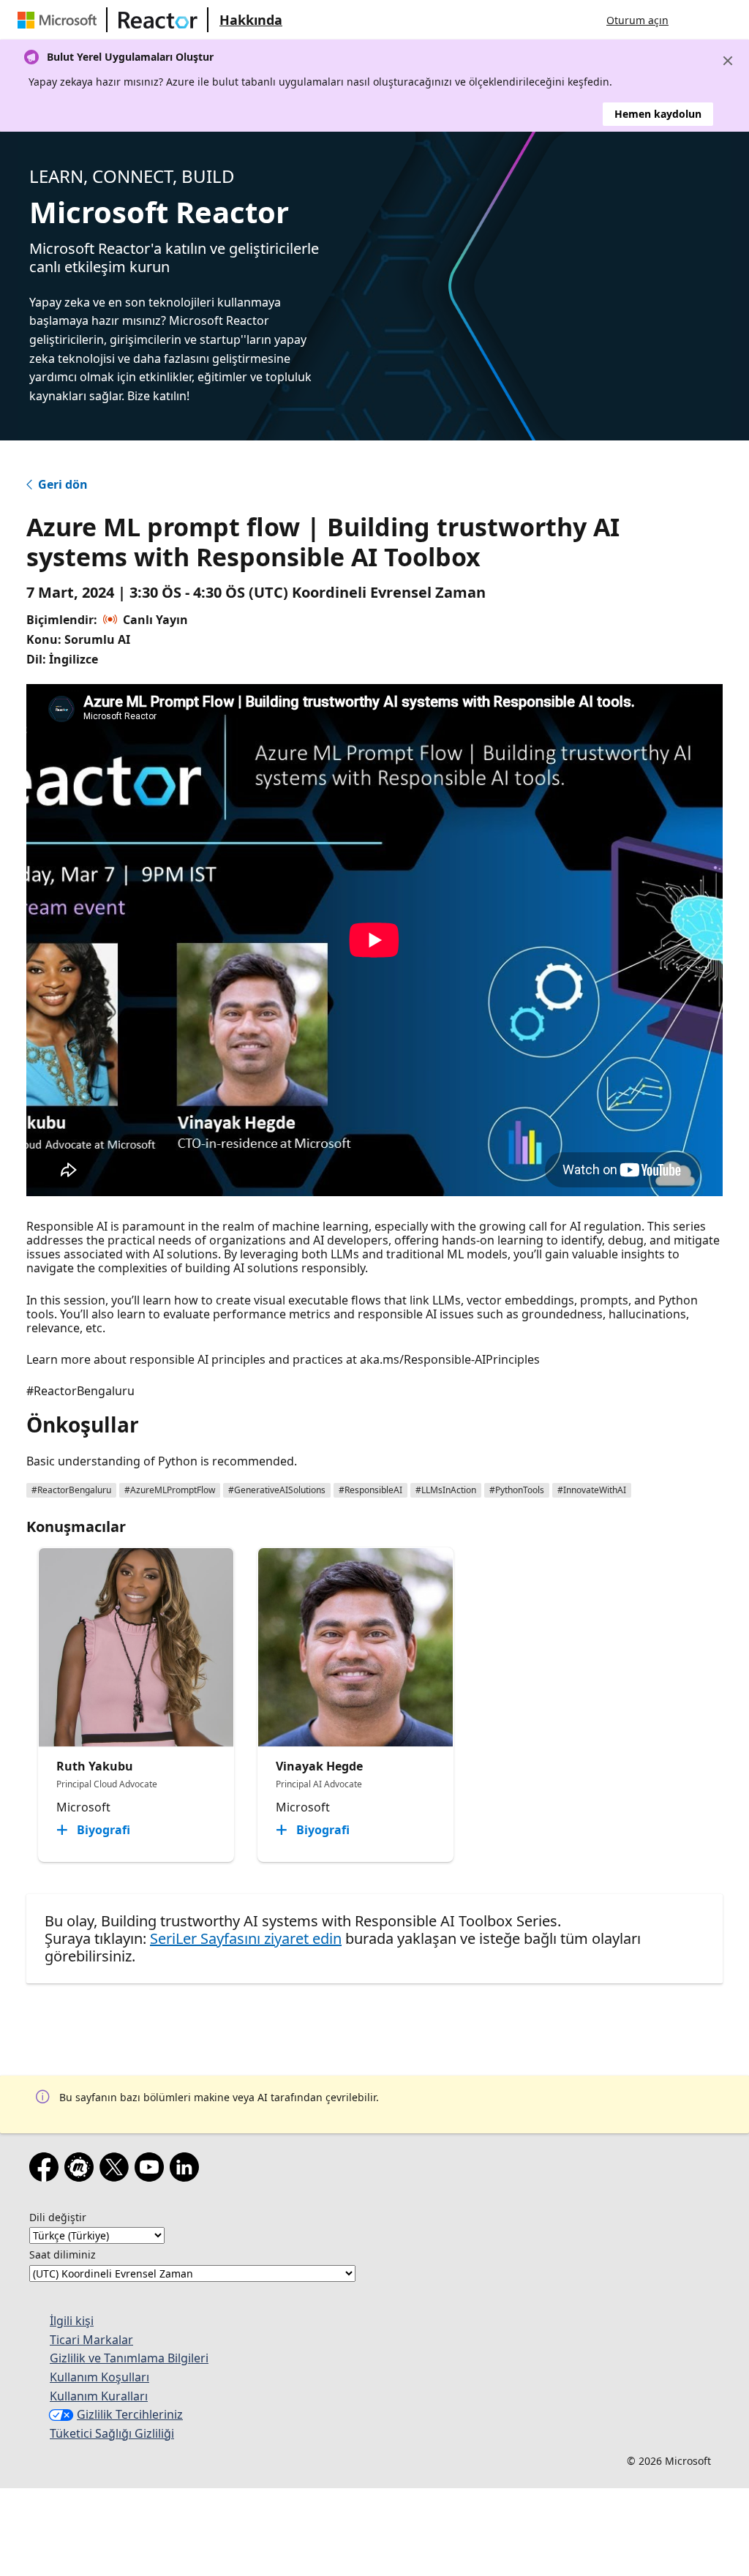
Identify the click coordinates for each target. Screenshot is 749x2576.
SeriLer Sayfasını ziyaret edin (246, 1938)
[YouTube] (152, 2170)
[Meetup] (82, 2170)
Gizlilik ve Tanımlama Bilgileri (129, 2358)
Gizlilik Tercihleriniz (130, 2414)
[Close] (728, 61)
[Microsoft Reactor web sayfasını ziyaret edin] (158, 20)
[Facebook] (47, 2170)
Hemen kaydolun (658, 114)
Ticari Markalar (91, 2340)
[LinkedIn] (187, 2170)
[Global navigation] (694, 20)
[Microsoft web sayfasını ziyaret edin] (60, 20)
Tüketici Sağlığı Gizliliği (112, 2433)
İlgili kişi (72, 2321)
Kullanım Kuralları (99, 2396)
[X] (117, 2170)
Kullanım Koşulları (99, 2377)
